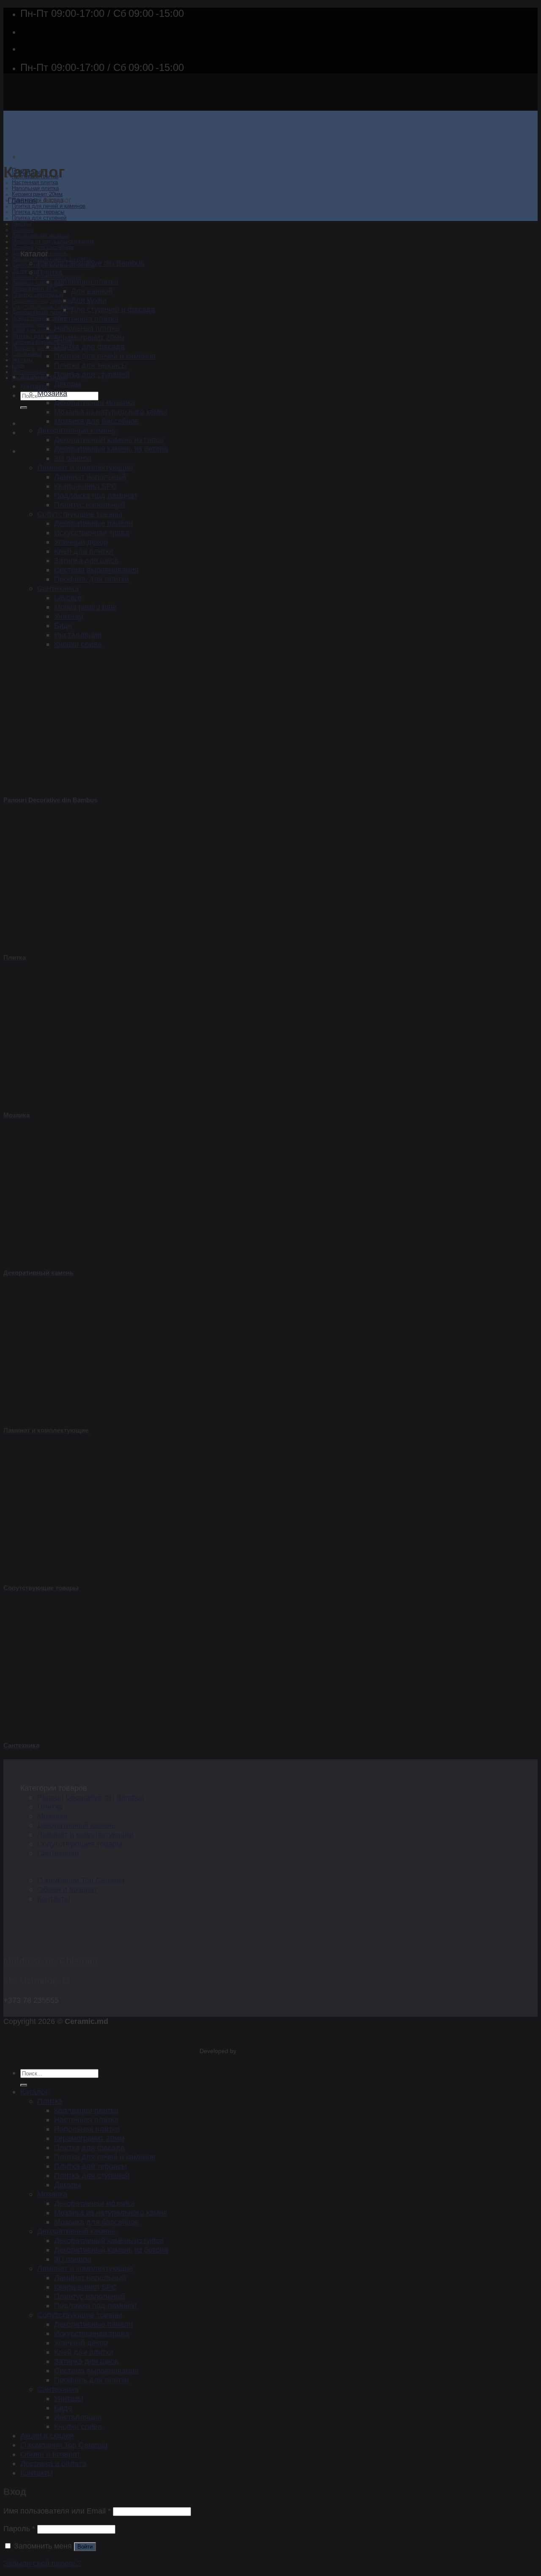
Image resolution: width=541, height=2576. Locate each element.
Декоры (21, 224)
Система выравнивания (42, 342)
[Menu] (25, 157)
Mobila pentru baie (85, 607)
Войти (85, 2547)
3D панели (25, 271)
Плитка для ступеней (39, 218)
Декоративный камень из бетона (111, 449)
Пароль (19, 2528)
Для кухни (89, 300)
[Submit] (24, 408)
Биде (18, 366)
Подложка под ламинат (42, 301)
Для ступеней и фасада (113, 309)
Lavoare (68, 598)
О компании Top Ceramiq (81, 1880)
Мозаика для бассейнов (42, 248)
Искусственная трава (39, 319)
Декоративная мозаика (41, 236)
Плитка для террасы (38, 212)
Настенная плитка (35, 182)
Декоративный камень (76, 430)
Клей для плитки (33, 330)
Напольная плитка (35, 188)
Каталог (34, 2092)
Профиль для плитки (39, 348)
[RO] (27, 423)
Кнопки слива (78, 644)
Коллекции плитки (86, 282)
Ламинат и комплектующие (85, 467)
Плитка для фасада (89, 347)
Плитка (50, 272)
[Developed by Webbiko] (246, 2051)
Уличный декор (31, 324)
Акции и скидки (44, 377)
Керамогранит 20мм (37, 194)
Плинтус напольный (37, 295)
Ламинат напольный (38, 283)
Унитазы (22, 360)
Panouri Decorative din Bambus (91, 263)
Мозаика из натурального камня (53, 242)
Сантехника (27, 354)
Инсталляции (29, 372)
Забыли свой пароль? (42, 2563)
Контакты (35, 386)
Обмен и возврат (67, 1889)
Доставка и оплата (53, 2463)
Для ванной (92, 291)
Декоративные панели (40, 313)
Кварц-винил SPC (34, 289)
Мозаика (23, 230)
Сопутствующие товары (42, 307)
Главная (22, 200)
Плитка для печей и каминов (49, 206)
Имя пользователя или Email (57, 2511)
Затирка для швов (35, 336)
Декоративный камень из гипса (109, 440)
